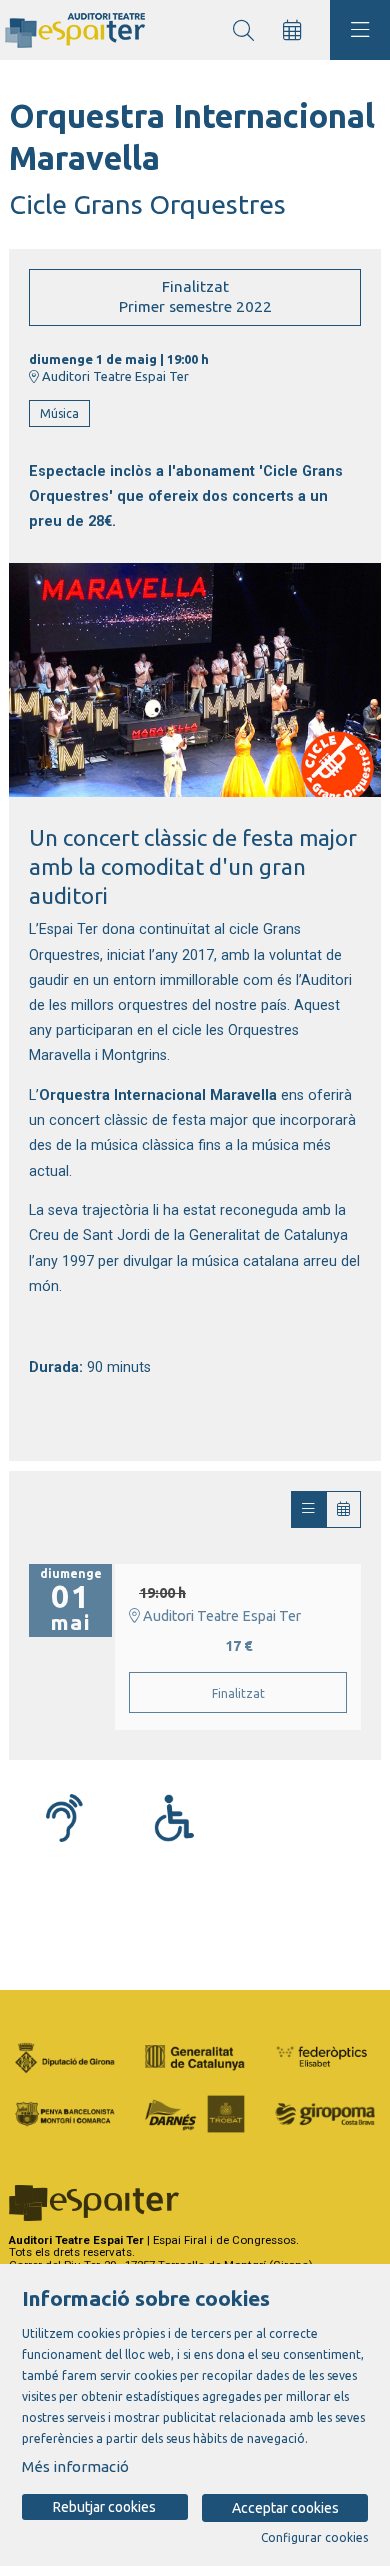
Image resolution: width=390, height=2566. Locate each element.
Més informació (75, 2466)
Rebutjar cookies (104, 2507)
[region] (195, 680)
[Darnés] (195, 2112)
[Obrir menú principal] (360, 30)
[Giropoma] (325, 2112)
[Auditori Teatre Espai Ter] (72, 30)
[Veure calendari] (343, 1509)
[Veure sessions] (308, 1509)
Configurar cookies (314, 2538)
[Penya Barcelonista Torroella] (65, 2112)
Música (59, 413)
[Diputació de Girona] (65, 2056)
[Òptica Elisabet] (325, 2056)
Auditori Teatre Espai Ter (114, 376)
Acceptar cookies (285, 2508)
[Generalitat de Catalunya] (195, 2056)
